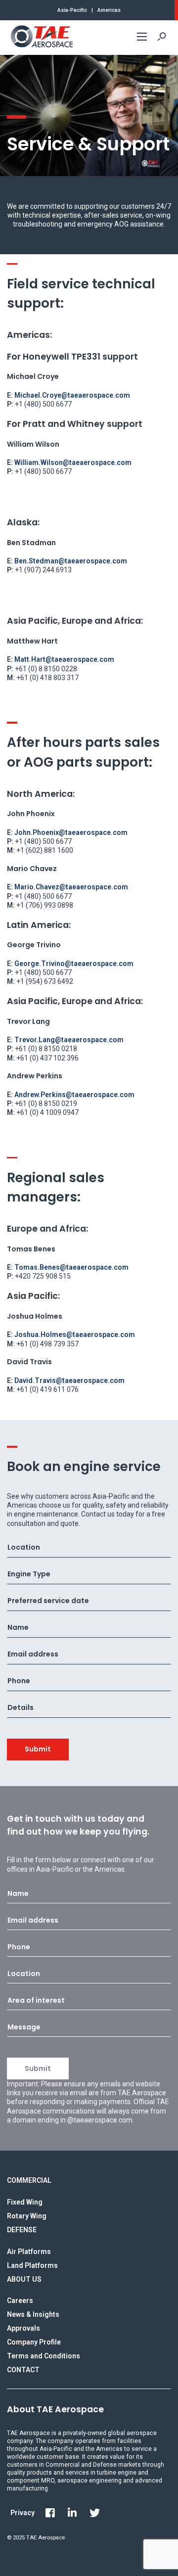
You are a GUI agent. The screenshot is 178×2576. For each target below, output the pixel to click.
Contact (23, 2370)
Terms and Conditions (44, 2356)
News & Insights (33, 2314)
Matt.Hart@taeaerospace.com (64, 659)
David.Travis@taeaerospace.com (69, 1380)
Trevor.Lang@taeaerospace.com (69, 1040)
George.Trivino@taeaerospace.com (74, 964)
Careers (20, 2300)
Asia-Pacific (72, 10)
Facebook (50, 2513)
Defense (22, 2230)
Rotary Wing (27, 2216)
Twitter (94, 2513)
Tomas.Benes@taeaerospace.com (71, 1267)
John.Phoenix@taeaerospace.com (71, 832)
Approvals (23, 2328)
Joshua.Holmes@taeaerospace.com (75, 1334)
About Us (24, 2279)
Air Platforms (29, 2252)
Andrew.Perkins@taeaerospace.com (74, 1095)
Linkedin (72, 2513)
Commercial (29, 2180)
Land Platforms (32, 2265)
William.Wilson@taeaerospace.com (73, 462)
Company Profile (34, 2342)
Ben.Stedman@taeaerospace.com (71, 561)
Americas (109, 10)
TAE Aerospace (42, 37)
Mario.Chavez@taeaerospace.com (71, 887)
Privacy (22, 2513)
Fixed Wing (25, 2202)
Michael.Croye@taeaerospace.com (72, 395)
